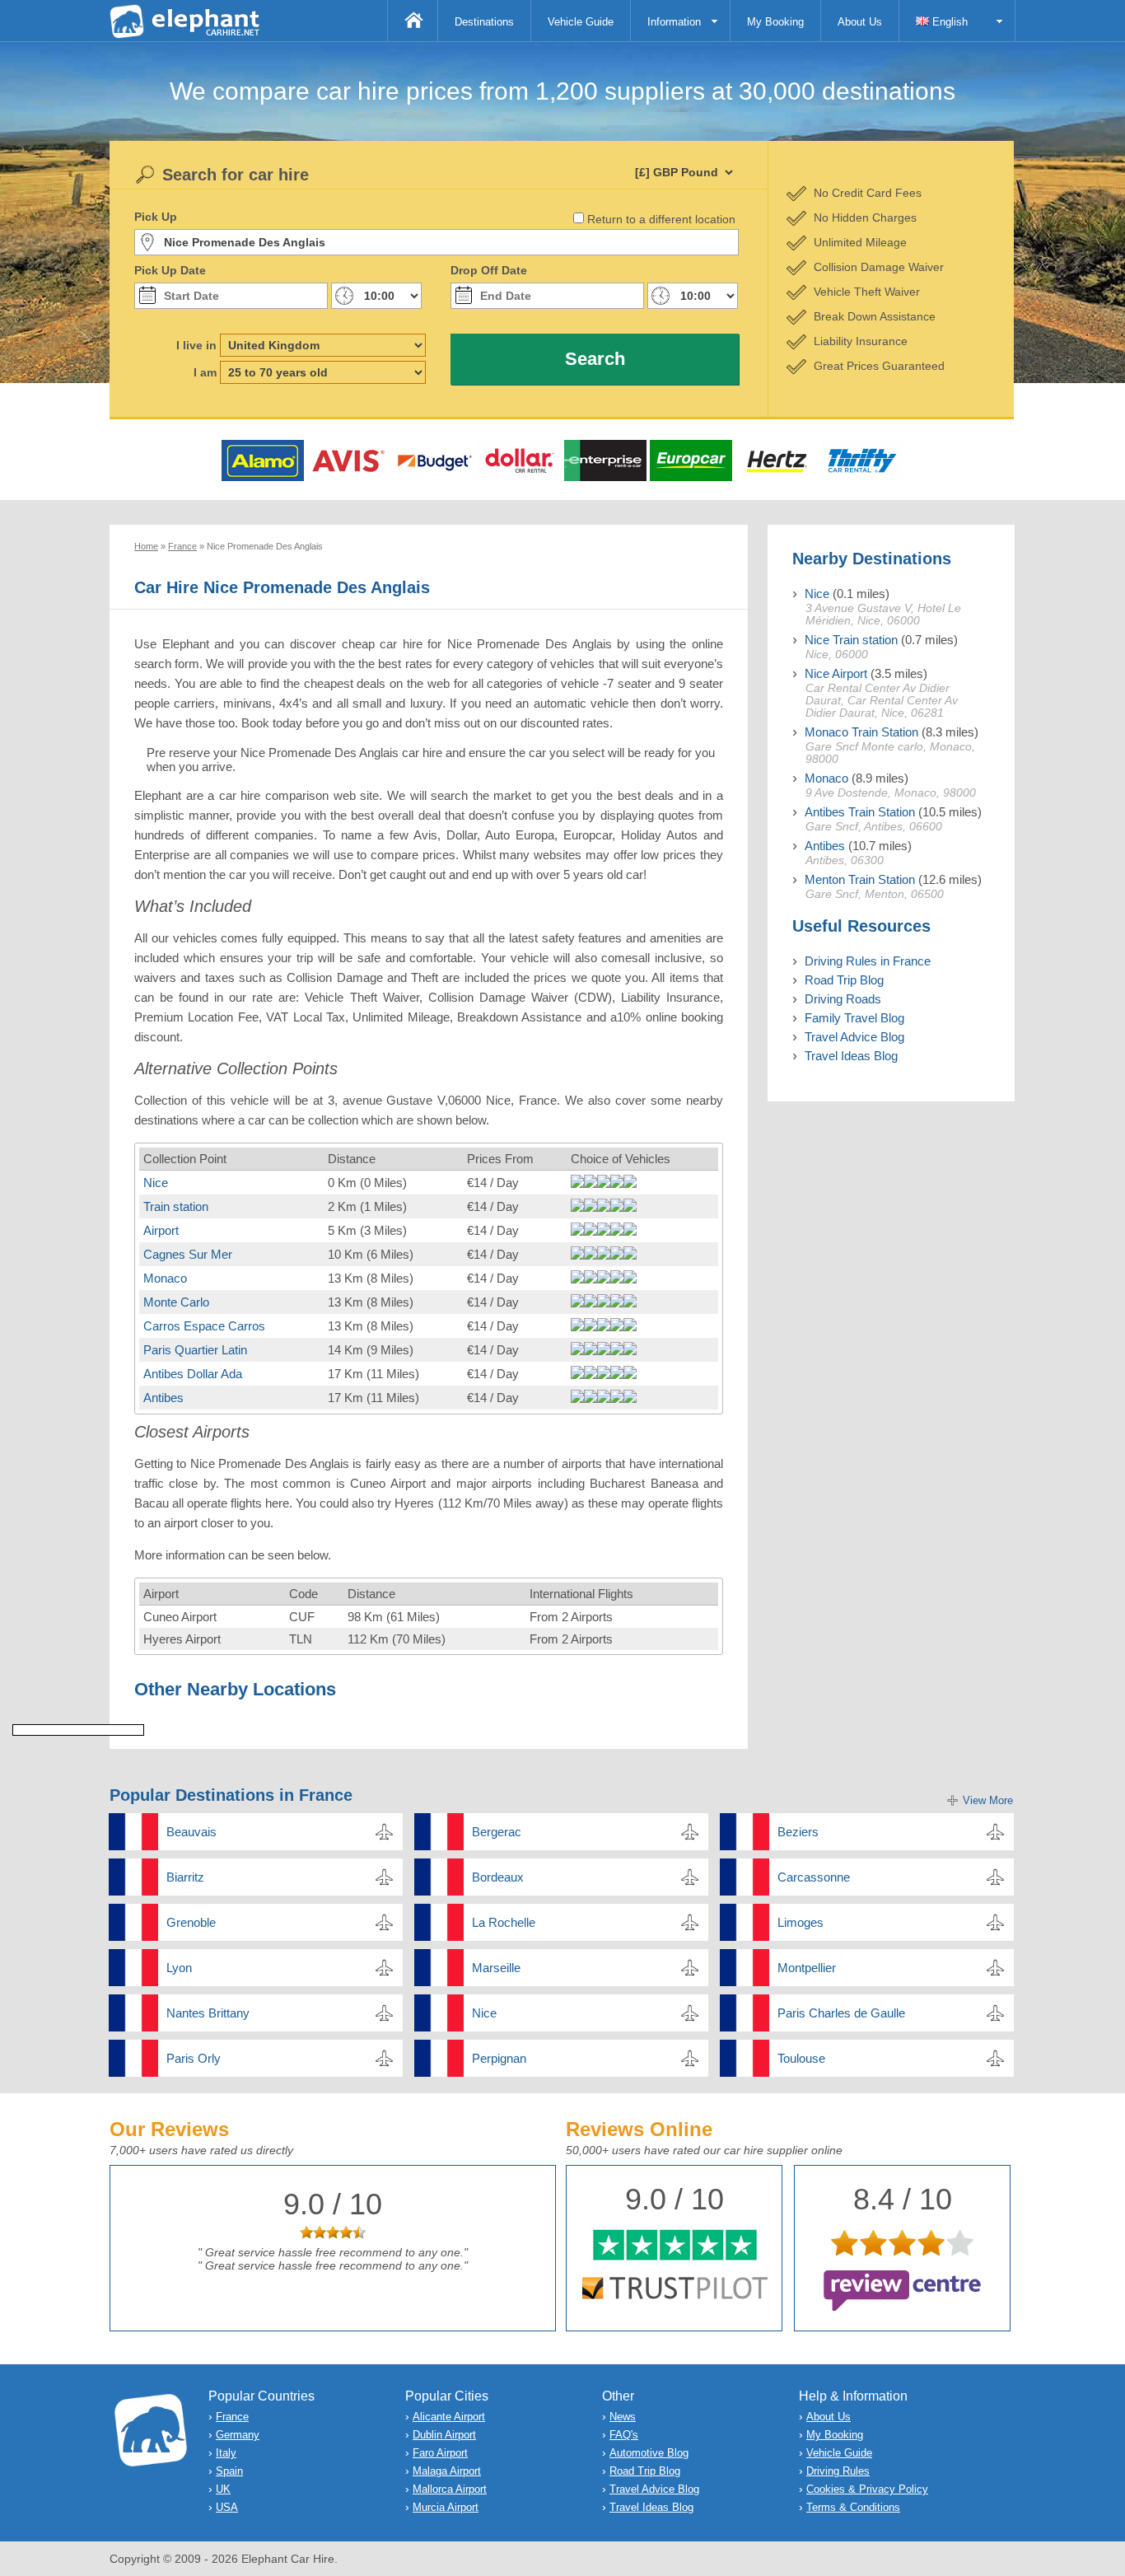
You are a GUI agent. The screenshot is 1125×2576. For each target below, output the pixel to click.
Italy (226, 2453)
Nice (156, 1183)
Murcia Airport (446, 2507)
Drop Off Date (489, 270)
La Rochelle (504, 1922)
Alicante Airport (449, 2417)
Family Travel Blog (854, 1018)
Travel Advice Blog (854, 1037)
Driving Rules (838, 2471)
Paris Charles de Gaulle (841, 2013)
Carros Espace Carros (204, 1326)
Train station (176, 1206)
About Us (860, 22)
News (623, 2417)
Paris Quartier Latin (195, 1350)
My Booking (775, 22)
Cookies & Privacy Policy (867, 2489)
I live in (196, 345)
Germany (238, 2435)
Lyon (179, 1968)
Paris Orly (194, 2058)
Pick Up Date (170, 270)
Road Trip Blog (844, 980)
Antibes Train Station (860, 812)
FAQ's (624, 2435)
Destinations (484, 22)
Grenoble (191, 1922)
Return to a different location (661, 219)
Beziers (798, 1832)
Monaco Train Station (861, 732)
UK (223, 2489)
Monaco (165, 1278)
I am (205, 372)
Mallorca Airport (450, 2489)
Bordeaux (498, 1877)
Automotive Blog (649, 2453)
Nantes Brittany (208, 2013)
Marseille (496, 1968)
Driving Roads (843, 999)
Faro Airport (440, 2453)
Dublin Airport (444, 2435)
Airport (161, 1230)
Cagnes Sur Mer (188, 1254)
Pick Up (156, 217)
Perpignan (499, 2058)
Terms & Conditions (853, 2507)
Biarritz (185, 1877)
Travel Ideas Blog (851, 1056)
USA (227, 2507)
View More (988, 1800)
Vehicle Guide (581, 22)
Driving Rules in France (868, 961)
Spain (229, 2471)
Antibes (163, 1398)
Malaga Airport (447, 2471)
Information (674, 22)
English (948, 22)
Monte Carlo (176, 1302)
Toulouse (801, 2058)
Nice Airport (836, 673)
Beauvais (191, 1832)
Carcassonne (814, 1877)
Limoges (801, 1922)
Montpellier (807, 1968)
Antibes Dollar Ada (193, 1374)
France (232, 2417)
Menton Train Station (860, 879)
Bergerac (497, 1832)
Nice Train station (851, 640)
